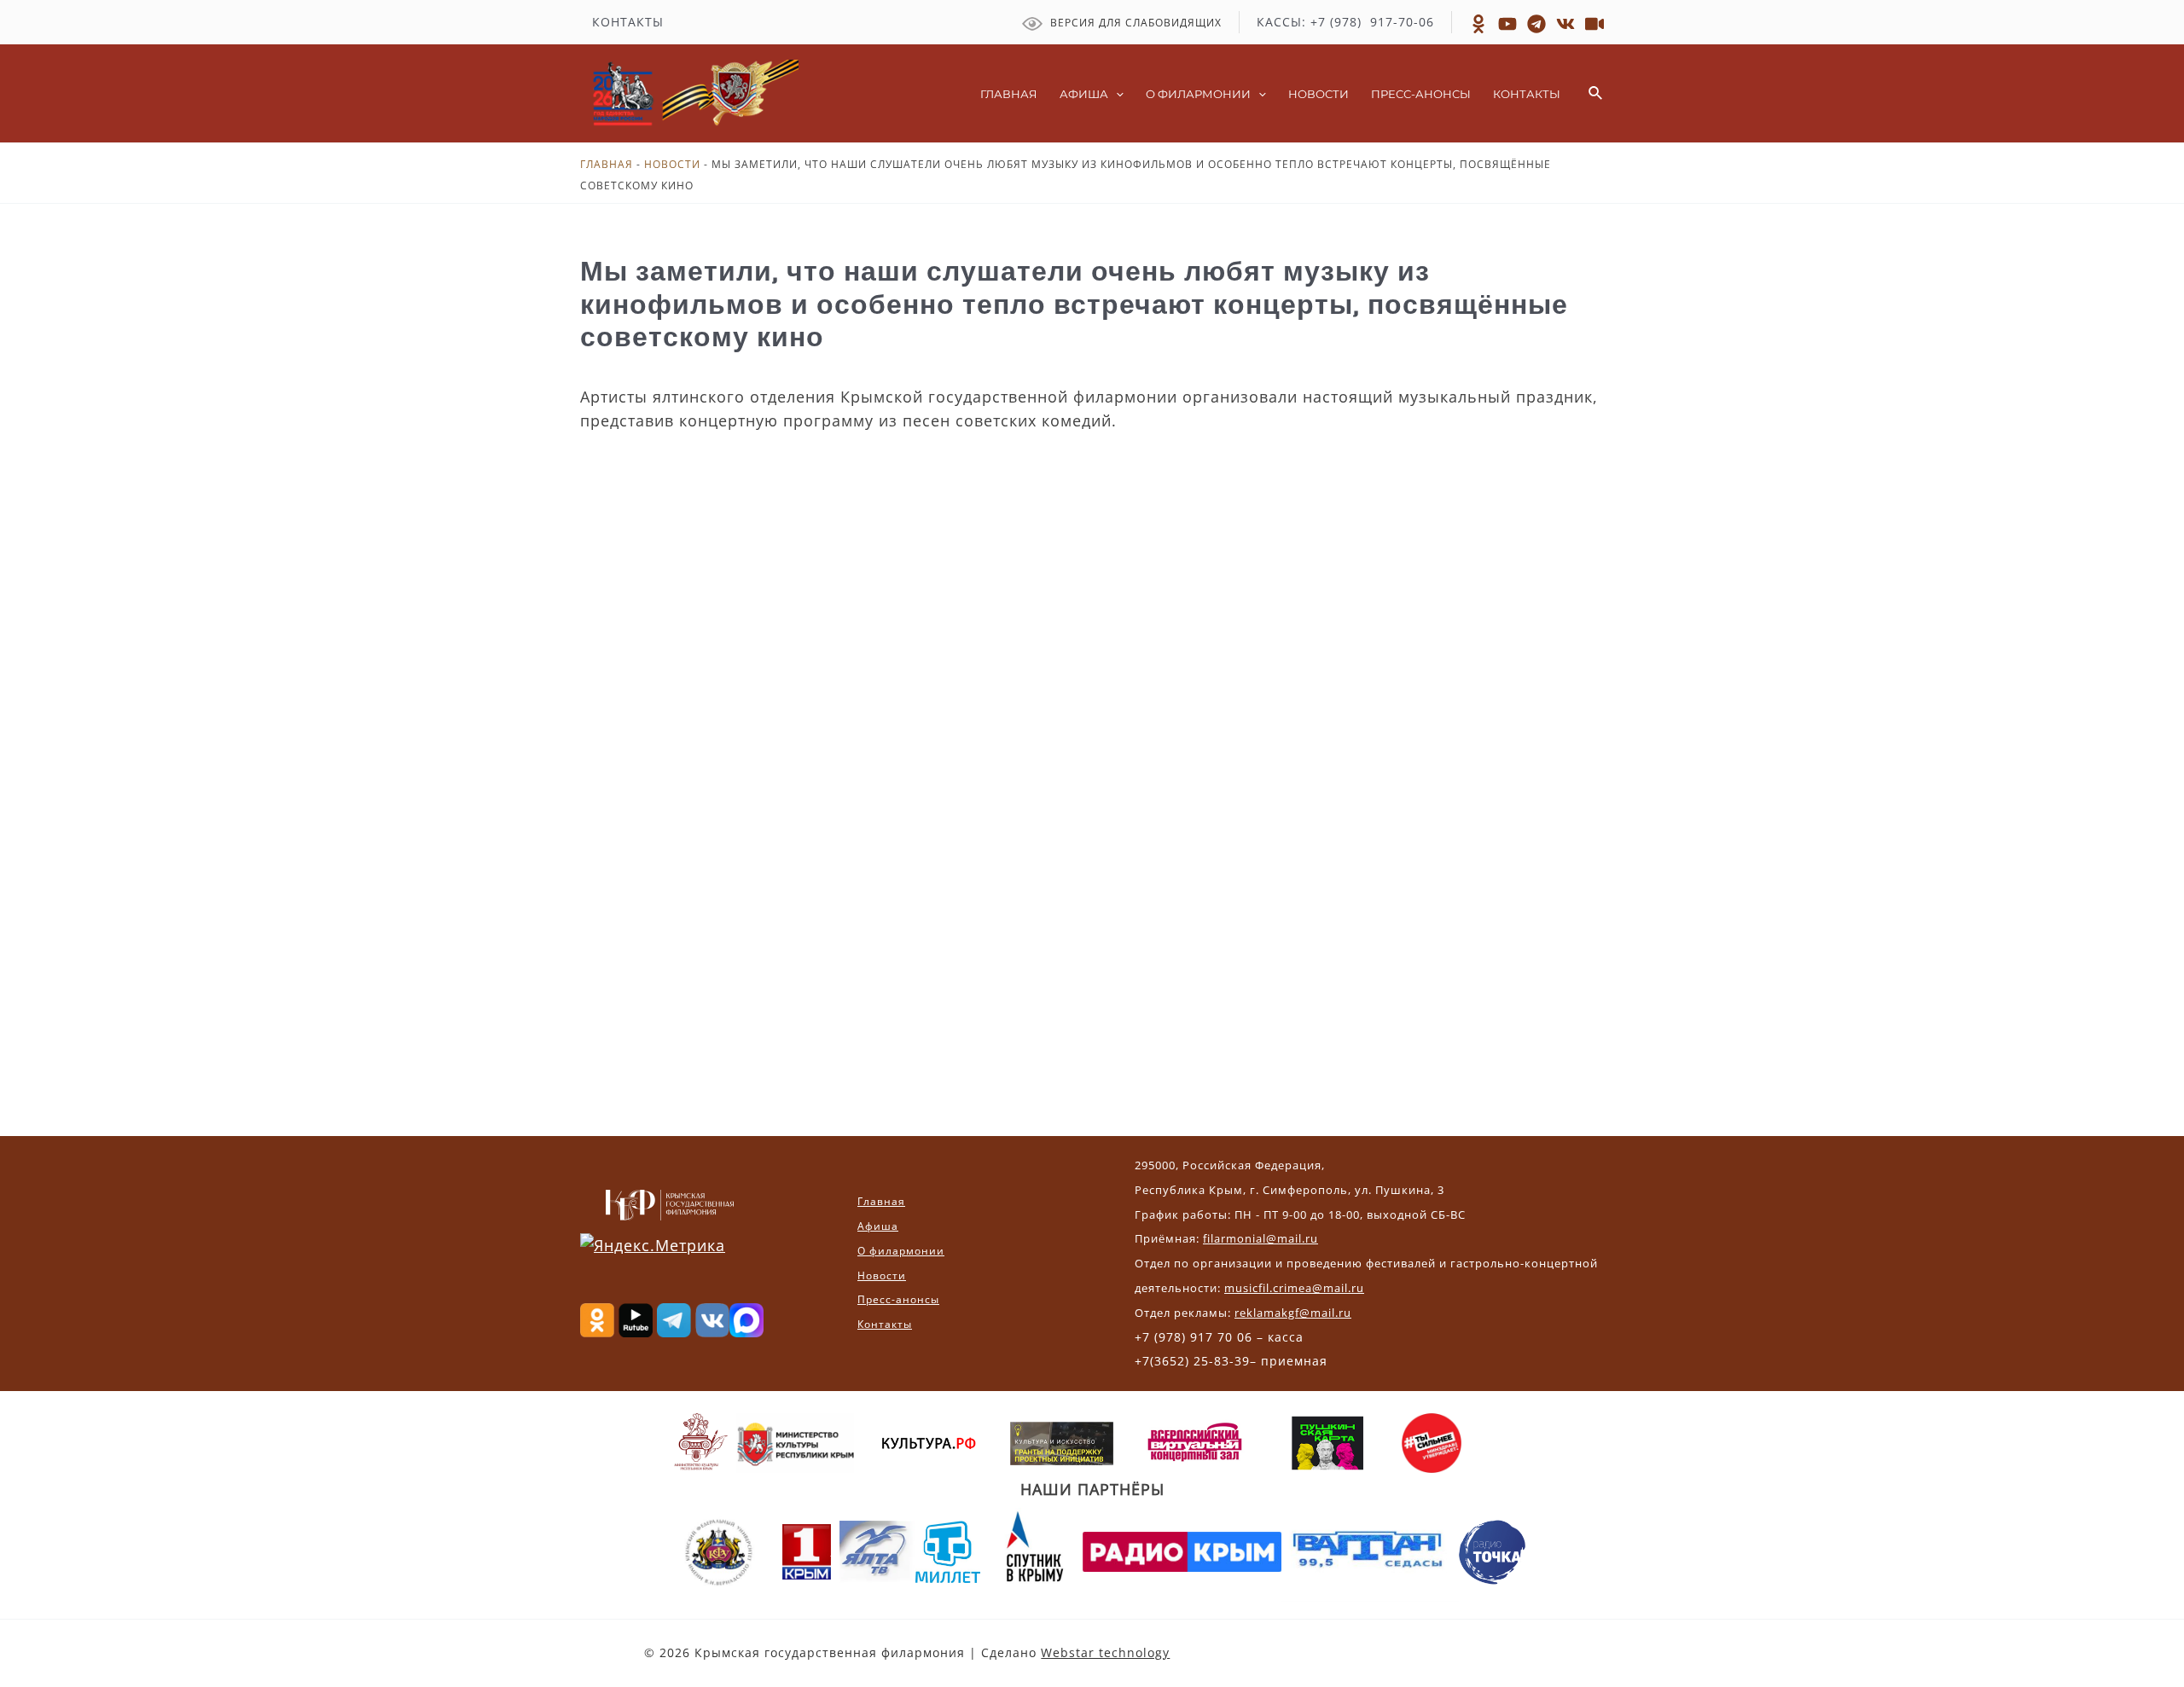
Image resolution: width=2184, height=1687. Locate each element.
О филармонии (901, 1251)
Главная (607, 164)
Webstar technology (1105, 1652)
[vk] (1565, 24)
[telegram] (1536, 24)
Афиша (878, 1226)
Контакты (885, 1324)
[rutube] (1507, 24)
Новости (672, 164)
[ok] (1478, 24)
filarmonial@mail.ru (1260, 1238)
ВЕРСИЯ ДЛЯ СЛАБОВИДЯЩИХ (1134, 23)
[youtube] (1594, 24)
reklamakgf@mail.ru (1293, 1313)
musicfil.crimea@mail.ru (1294, 1288)
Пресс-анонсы (898, 1299)
